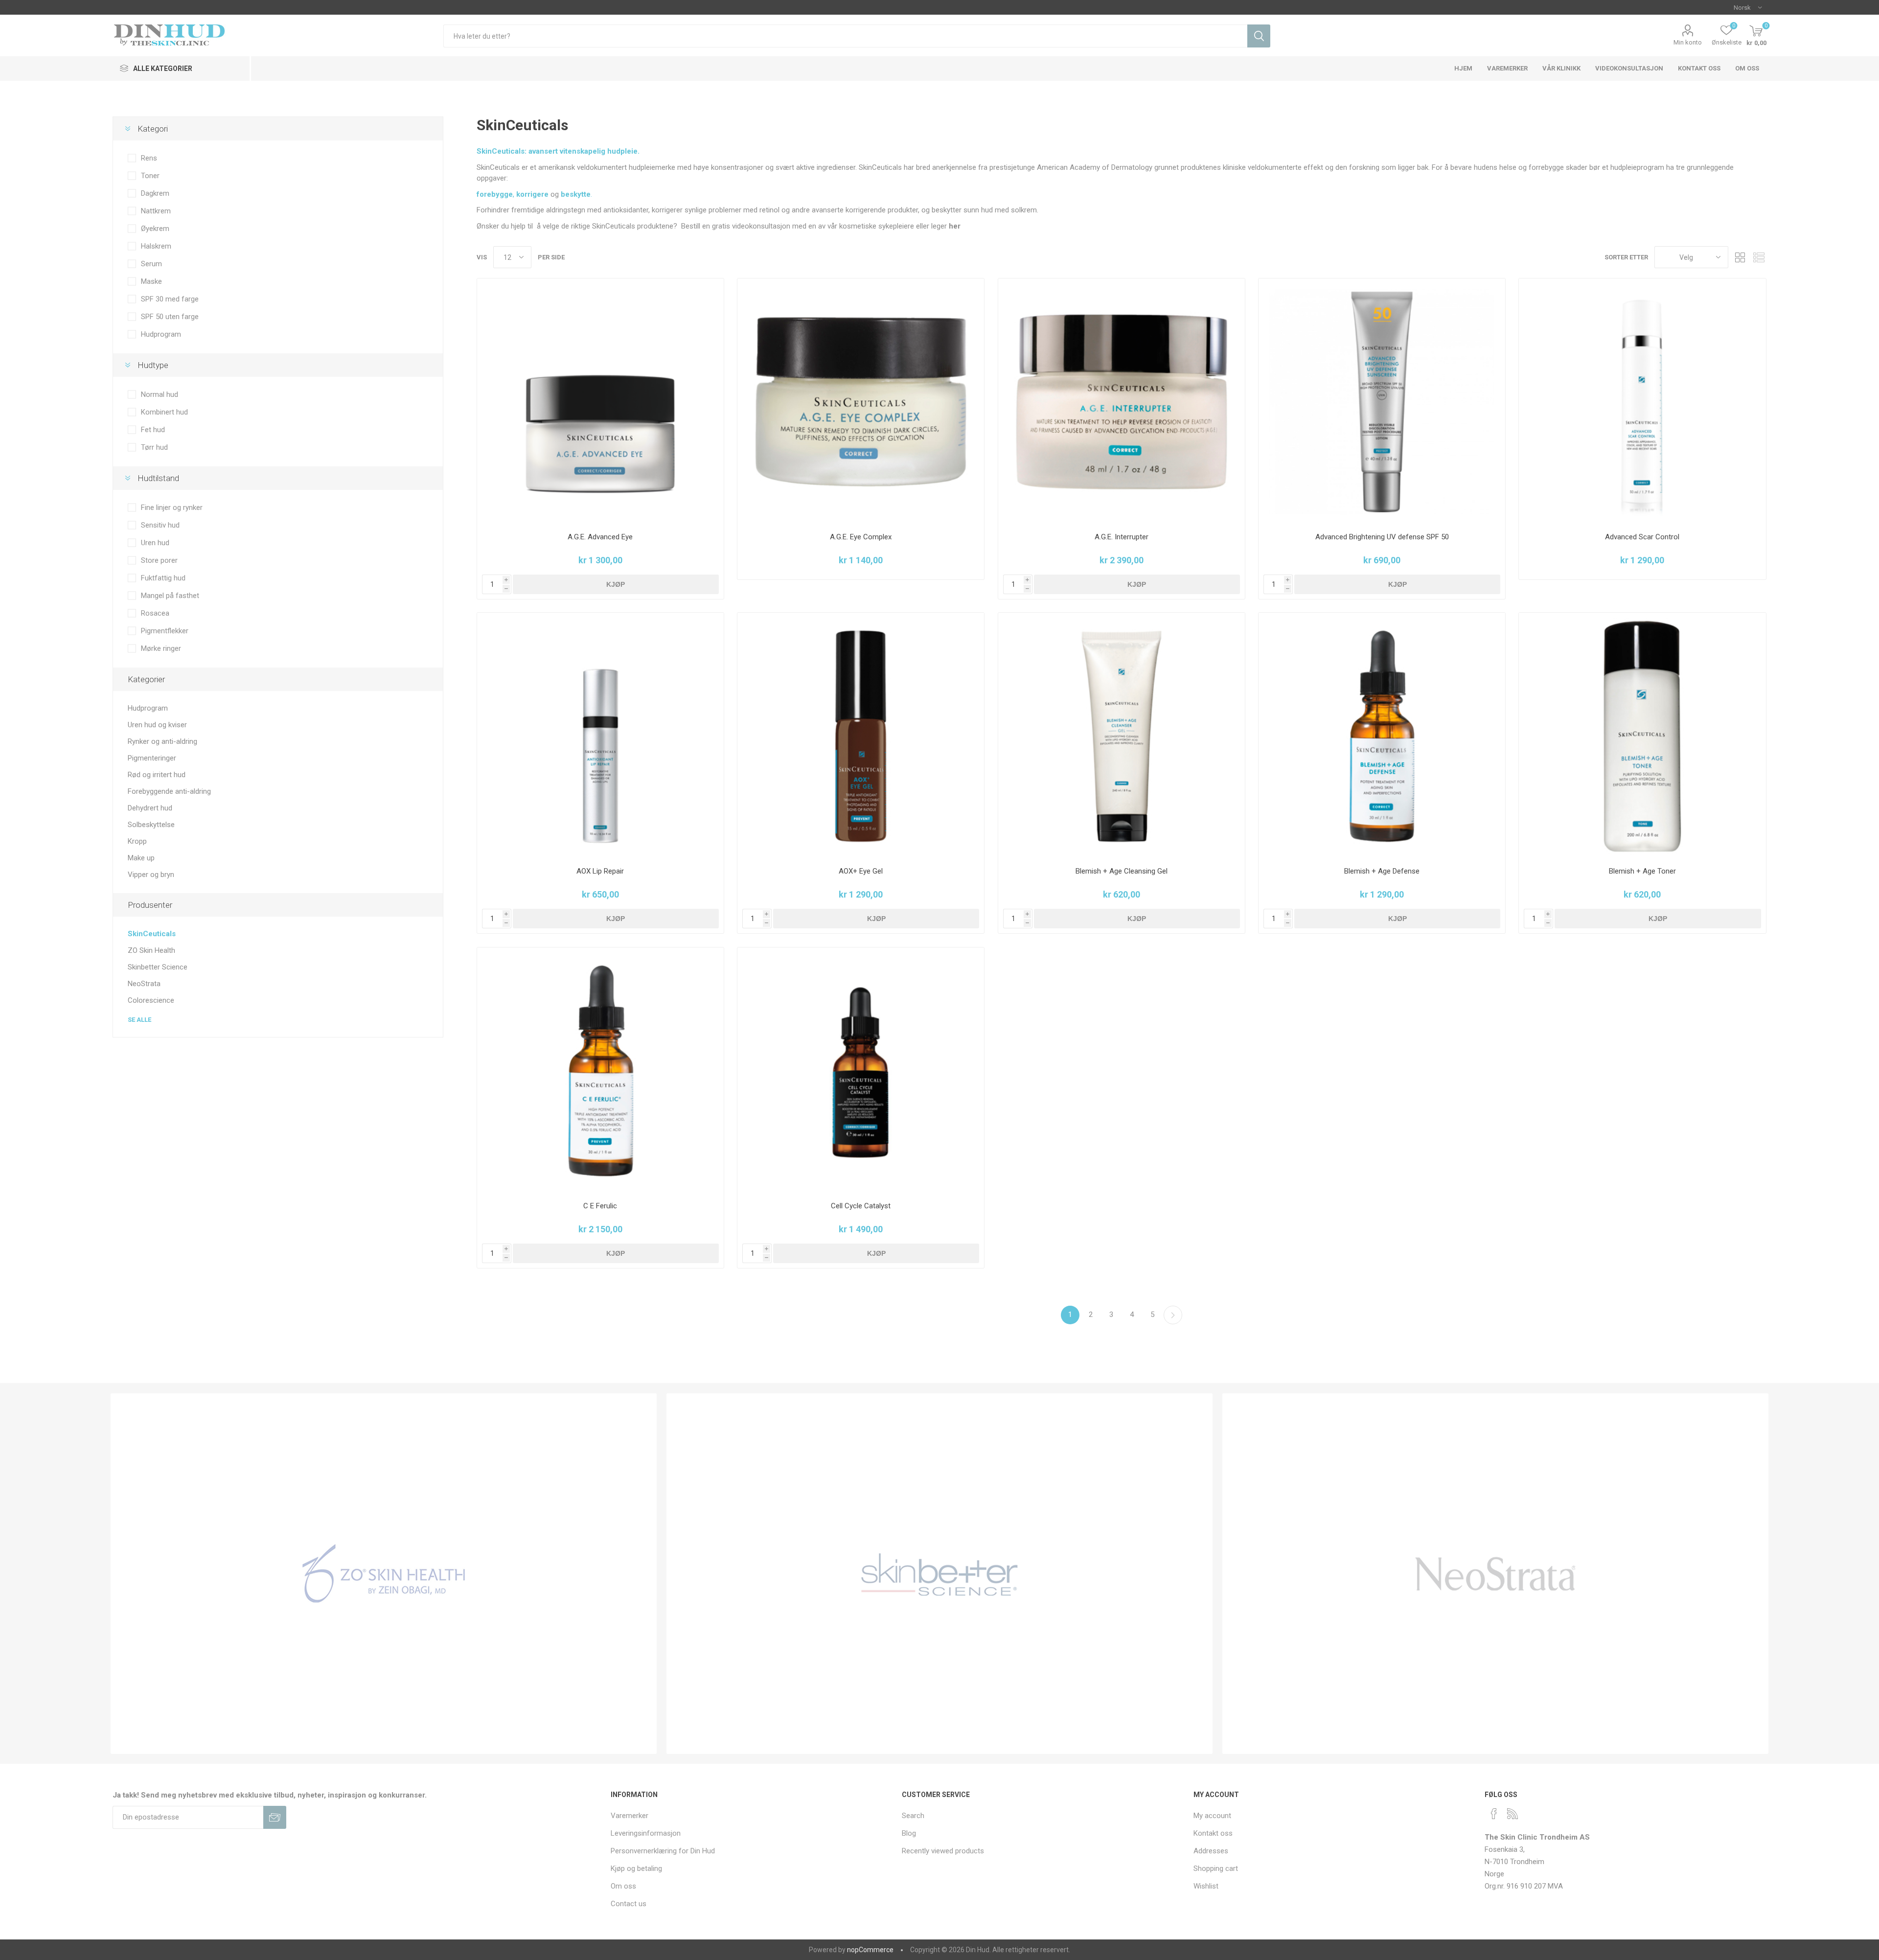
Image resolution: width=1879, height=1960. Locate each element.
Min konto (1688, 42)
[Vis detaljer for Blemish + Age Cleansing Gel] (1122, 736)
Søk (1259, 36)
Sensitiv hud (160, 525)
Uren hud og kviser (157, 725)
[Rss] (1512, 1814)
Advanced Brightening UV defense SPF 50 (1382, 537)
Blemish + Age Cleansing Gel (1122, 871)
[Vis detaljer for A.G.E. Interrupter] (1122, 402)
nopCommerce (870, 1950)
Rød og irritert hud (157, 775)
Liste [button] (1759, 257)
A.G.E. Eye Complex (861, 537)
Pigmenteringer (152, 758)
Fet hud (153, 430)
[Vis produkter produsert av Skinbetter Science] (939, 1574)
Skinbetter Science (158, 967)
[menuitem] (751, 1816)
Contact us (629, 1904)
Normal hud (160, 394)
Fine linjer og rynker (172, 507)
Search (913, 1816)
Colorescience (151, 1000)
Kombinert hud (164, 412)
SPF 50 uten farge (170, 317)
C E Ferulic (600, 1206)
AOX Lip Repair (600, 871)
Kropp (137, 841)
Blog (909, 1833)
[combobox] (845, 36)
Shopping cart (1216, 1868)
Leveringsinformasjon (646, 1833)
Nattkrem (156, 211)
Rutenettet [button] (1741, 257)
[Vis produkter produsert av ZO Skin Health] (384, 1574)
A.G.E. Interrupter (1122, 537)
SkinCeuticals (152, 934)
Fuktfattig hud (163, 578)
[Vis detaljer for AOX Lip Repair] (600, 736)
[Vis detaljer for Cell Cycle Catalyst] (861, 1071)
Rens (149, 158)
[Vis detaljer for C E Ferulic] (600, 1071)
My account (1212, 1816)
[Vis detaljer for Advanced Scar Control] (1642, 402)
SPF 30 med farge (170, 299)
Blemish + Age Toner (1642, 871)
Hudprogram (161, 334)
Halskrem (156, 246)
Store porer (159, 560)
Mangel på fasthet (170, 596)
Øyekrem (155, 229)
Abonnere (275, 1817)
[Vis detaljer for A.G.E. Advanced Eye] (600, 402)
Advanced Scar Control (1642, 537)
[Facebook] (1494, 1814)
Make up (141, 858)
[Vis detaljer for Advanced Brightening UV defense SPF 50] (1382, 402)
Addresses (1211, 1851)
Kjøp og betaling (636, 1868)
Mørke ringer (161, 648)
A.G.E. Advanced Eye (600, 537)
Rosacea (155, 613)
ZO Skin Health (151, 950)
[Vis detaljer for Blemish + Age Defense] (1382, 736)
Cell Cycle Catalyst (861, 1206)
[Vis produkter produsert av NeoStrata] (1495, 1574)
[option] (384, 1574)
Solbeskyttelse (151, 825)
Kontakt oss (1213, 1833)
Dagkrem (155, 193)
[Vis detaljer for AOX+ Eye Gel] (861, 736)
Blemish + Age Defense (1382, 871)
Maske (151, 281)
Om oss (623, 1886)
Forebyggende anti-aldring (169, 791)
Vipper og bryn (151, 875)
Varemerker (630, 1816)
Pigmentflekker (165, 631)
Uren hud (155, 543)
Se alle (139, 1020)
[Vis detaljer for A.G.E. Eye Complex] (861, 402)
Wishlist (1206, 1886)
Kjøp (616, 584)
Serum (151, 264)
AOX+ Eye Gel (861, 871)
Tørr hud (154, 447)
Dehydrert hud (150, 808)
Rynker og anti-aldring (162, 741)
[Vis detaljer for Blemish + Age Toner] (1642, 736)
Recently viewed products (943, 1851)
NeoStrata (144, 984)
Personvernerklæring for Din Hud (663, 1851)
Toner (150, 176)
